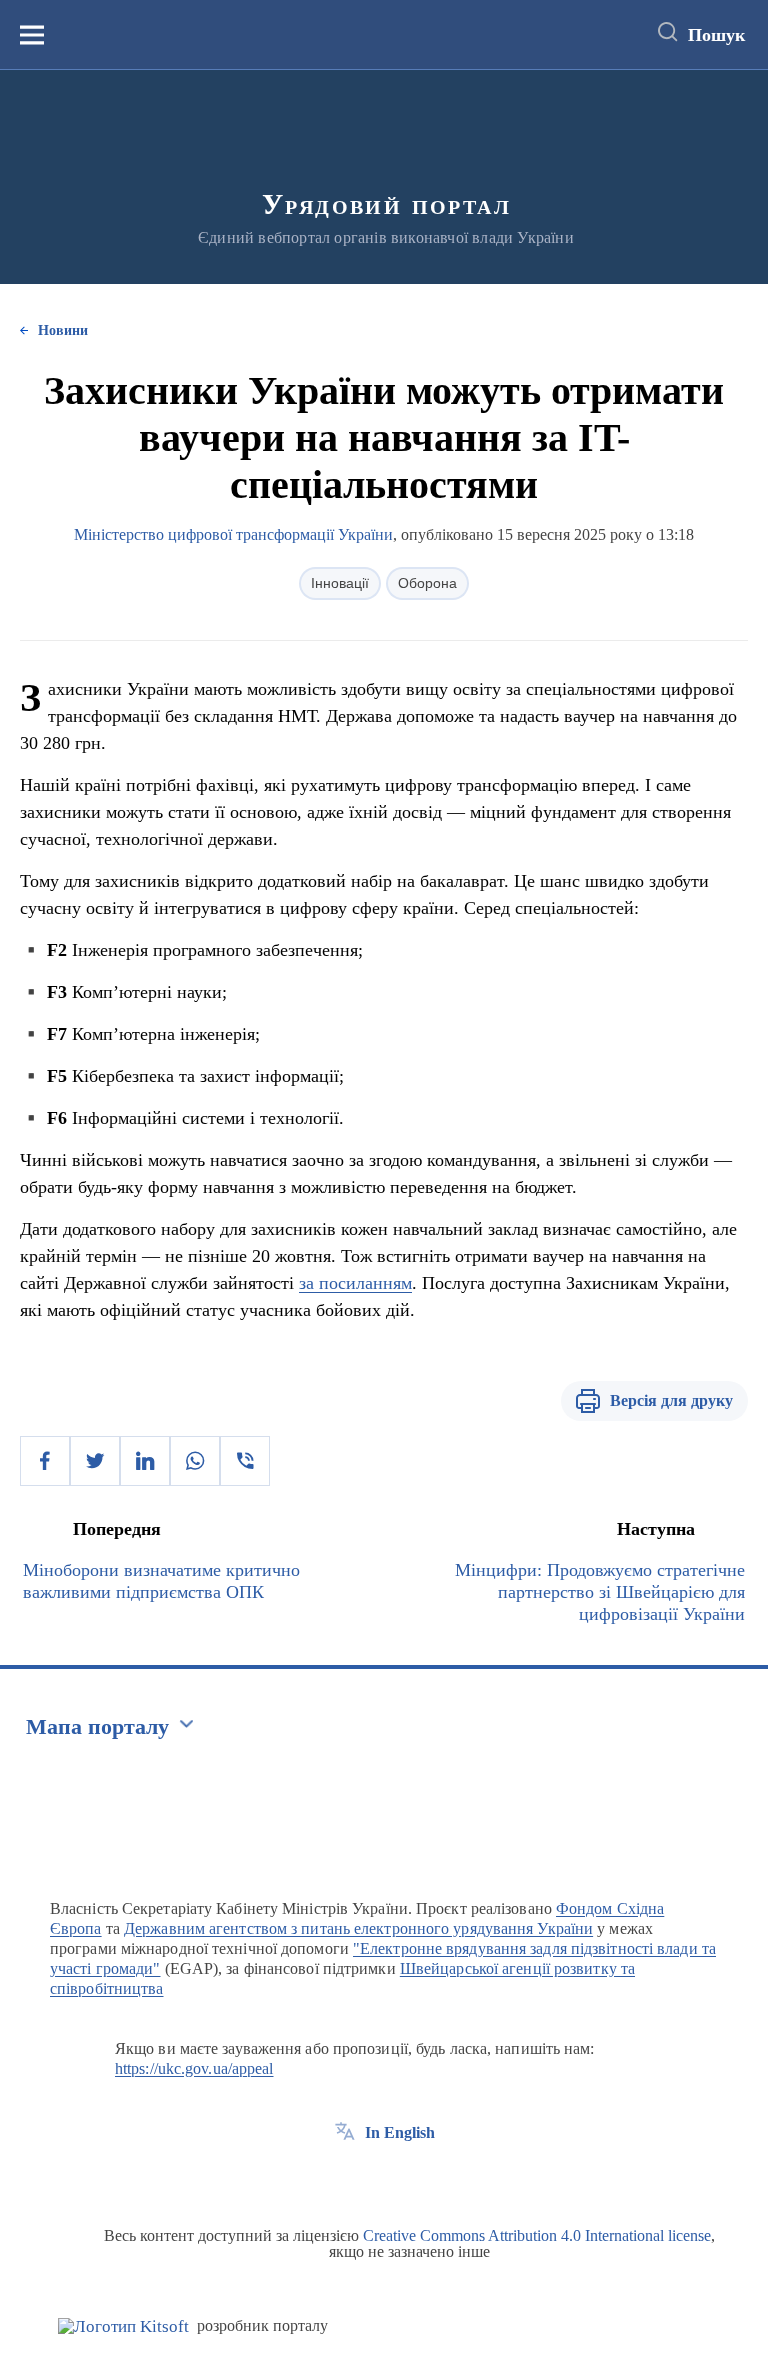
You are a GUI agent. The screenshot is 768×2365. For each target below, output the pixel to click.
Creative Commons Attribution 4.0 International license (537, 2235)
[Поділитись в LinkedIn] (145, 1461)
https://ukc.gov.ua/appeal (194, 2068)
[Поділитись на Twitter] (95, 1461)
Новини (63, 330)
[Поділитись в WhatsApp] (195, 1461)
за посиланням (355, 1283)
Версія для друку (671, 1400)
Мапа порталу (97, 1726)
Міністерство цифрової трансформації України (233, 534)
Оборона (427, 583)
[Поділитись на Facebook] (45, 1461)
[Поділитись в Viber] (245, 1461)
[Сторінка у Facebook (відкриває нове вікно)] (345, 2178)
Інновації (340, 583)
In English (400, 2132)
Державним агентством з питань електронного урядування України (358, 1928)
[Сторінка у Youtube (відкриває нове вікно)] (419, 2178)
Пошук (716, 35)
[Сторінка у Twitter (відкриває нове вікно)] (382, 2178)
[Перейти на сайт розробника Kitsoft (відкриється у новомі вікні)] (123, 2326)
